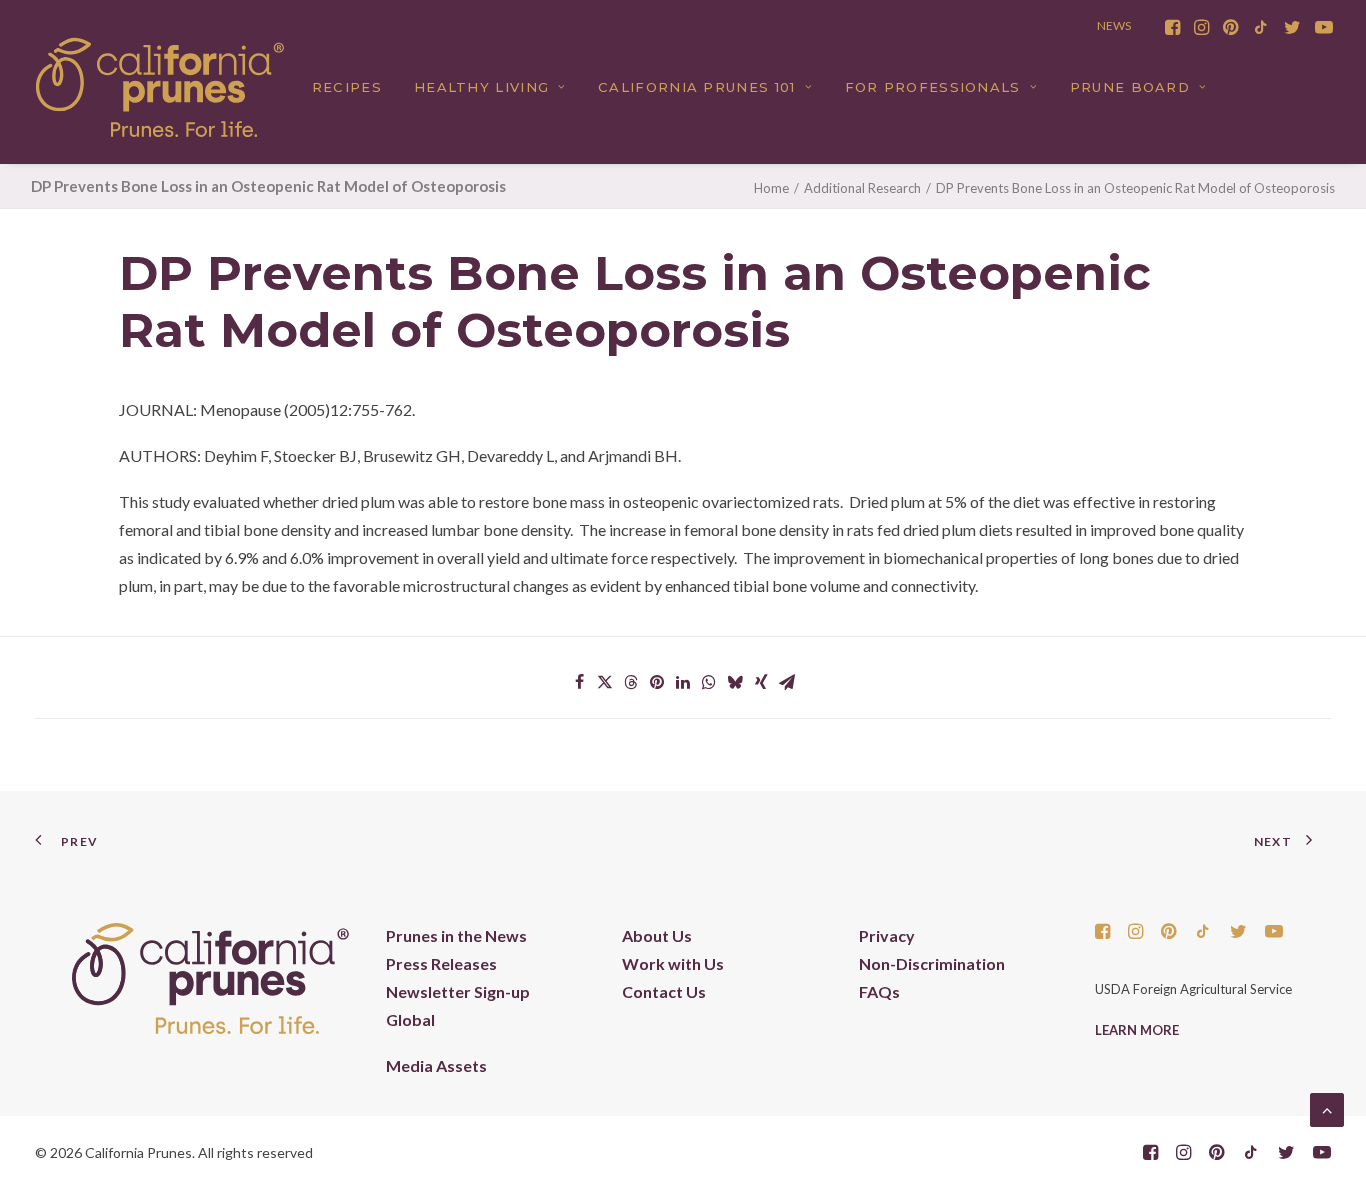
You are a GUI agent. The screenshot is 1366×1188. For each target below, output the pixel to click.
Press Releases (441, 963)
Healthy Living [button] (481, 87)
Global (410, 1019)
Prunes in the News (456, 935)
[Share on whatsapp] (709, 682)
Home (771, 188)
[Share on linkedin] (683, 682)
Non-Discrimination (932, 963)
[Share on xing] (761, 682)
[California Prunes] (160, 87)
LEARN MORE (1137, 1030)
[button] (1172, 27)
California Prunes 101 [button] (696, 87)
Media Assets (436, 1065)
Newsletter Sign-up (458, 991)
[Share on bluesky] (735, 682)
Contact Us (664, 991)
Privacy (887, 935)
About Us (657, 935)
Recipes (347, 87)
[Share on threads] (631, 682)
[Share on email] (787, 682)
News (1114, 25)
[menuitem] (1172, 27)
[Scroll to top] (1327, 1107)
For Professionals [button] (933, 87)
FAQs (879, 991)
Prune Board (1130, 87)
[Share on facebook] (579, 682)
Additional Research (862, 188)
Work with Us (673, 963)
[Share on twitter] (605, 682)
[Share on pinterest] (657, 682)
